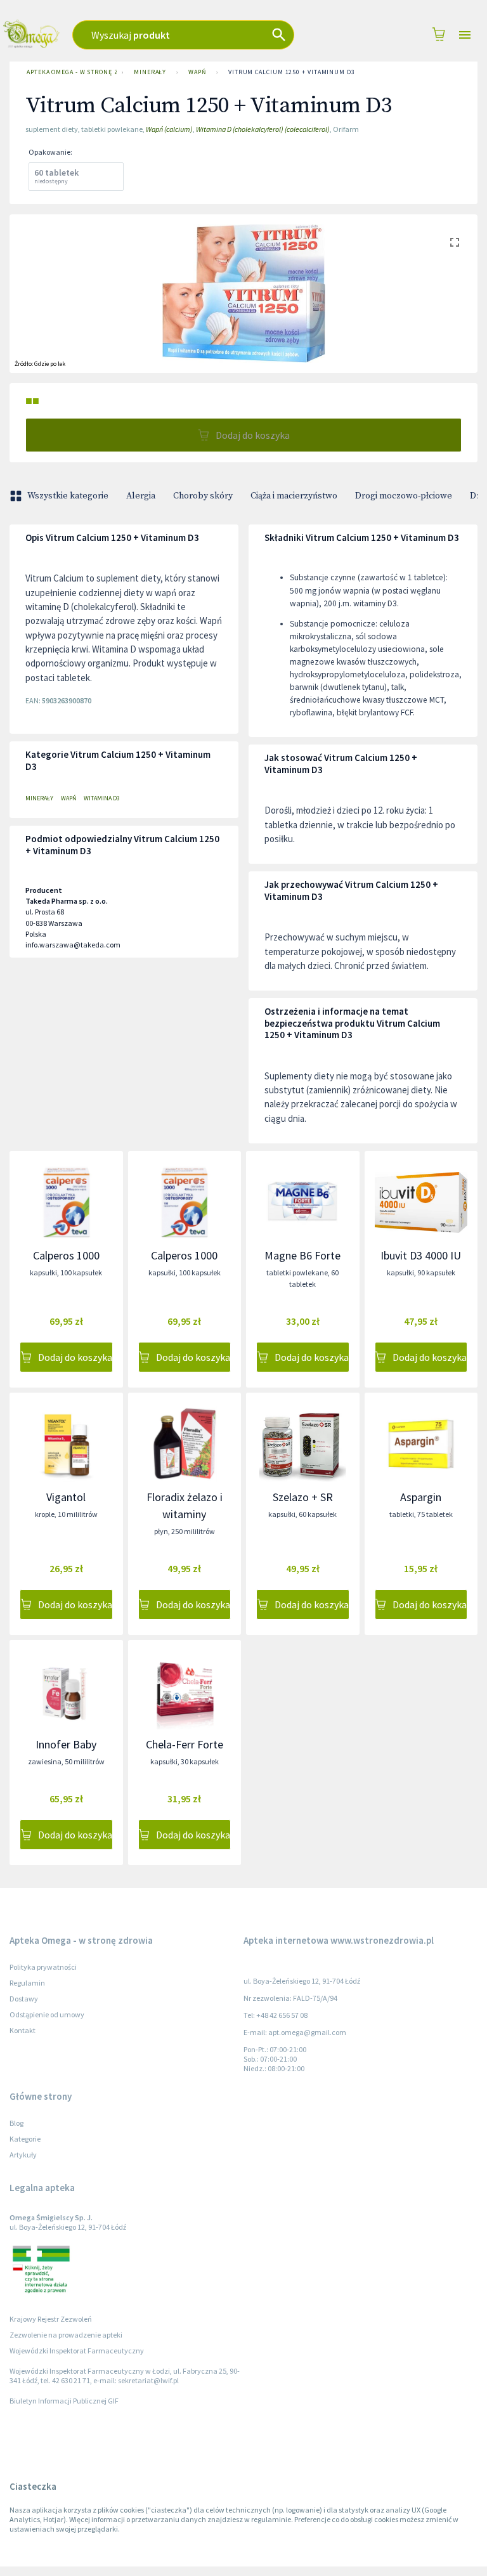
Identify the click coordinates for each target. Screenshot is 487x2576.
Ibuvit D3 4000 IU (421, 1255)
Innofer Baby (66, 1744)
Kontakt (23, 2030)
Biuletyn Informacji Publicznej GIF (64, 2401)
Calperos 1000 (66, 1255)
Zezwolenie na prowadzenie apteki (66, 2335)
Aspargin (421, 1497)
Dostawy (24, 1999)
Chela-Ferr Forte (185, 1744)
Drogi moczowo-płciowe (404, 496)
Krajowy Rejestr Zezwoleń (51, 2319)
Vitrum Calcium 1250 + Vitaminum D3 (292, 72)
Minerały (150, 72)
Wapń (197, 72)
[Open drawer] (465, 35)
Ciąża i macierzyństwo (294, 496)
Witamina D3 (102, 798)
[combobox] (201, 35)
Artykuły (23, 2155)
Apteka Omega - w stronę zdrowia (72, 72)
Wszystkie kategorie (68, 496)
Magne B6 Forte (302, 1255)
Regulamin (27, 1983)
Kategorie (25, 2139)
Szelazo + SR (303, 1497)
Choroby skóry (203, 496)
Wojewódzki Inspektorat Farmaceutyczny (77, 2351)
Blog (16, 2123)
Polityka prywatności (43, 1967)
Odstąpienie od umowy (47, 2014)
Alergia (141, 496)
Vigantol (66, 1497)
